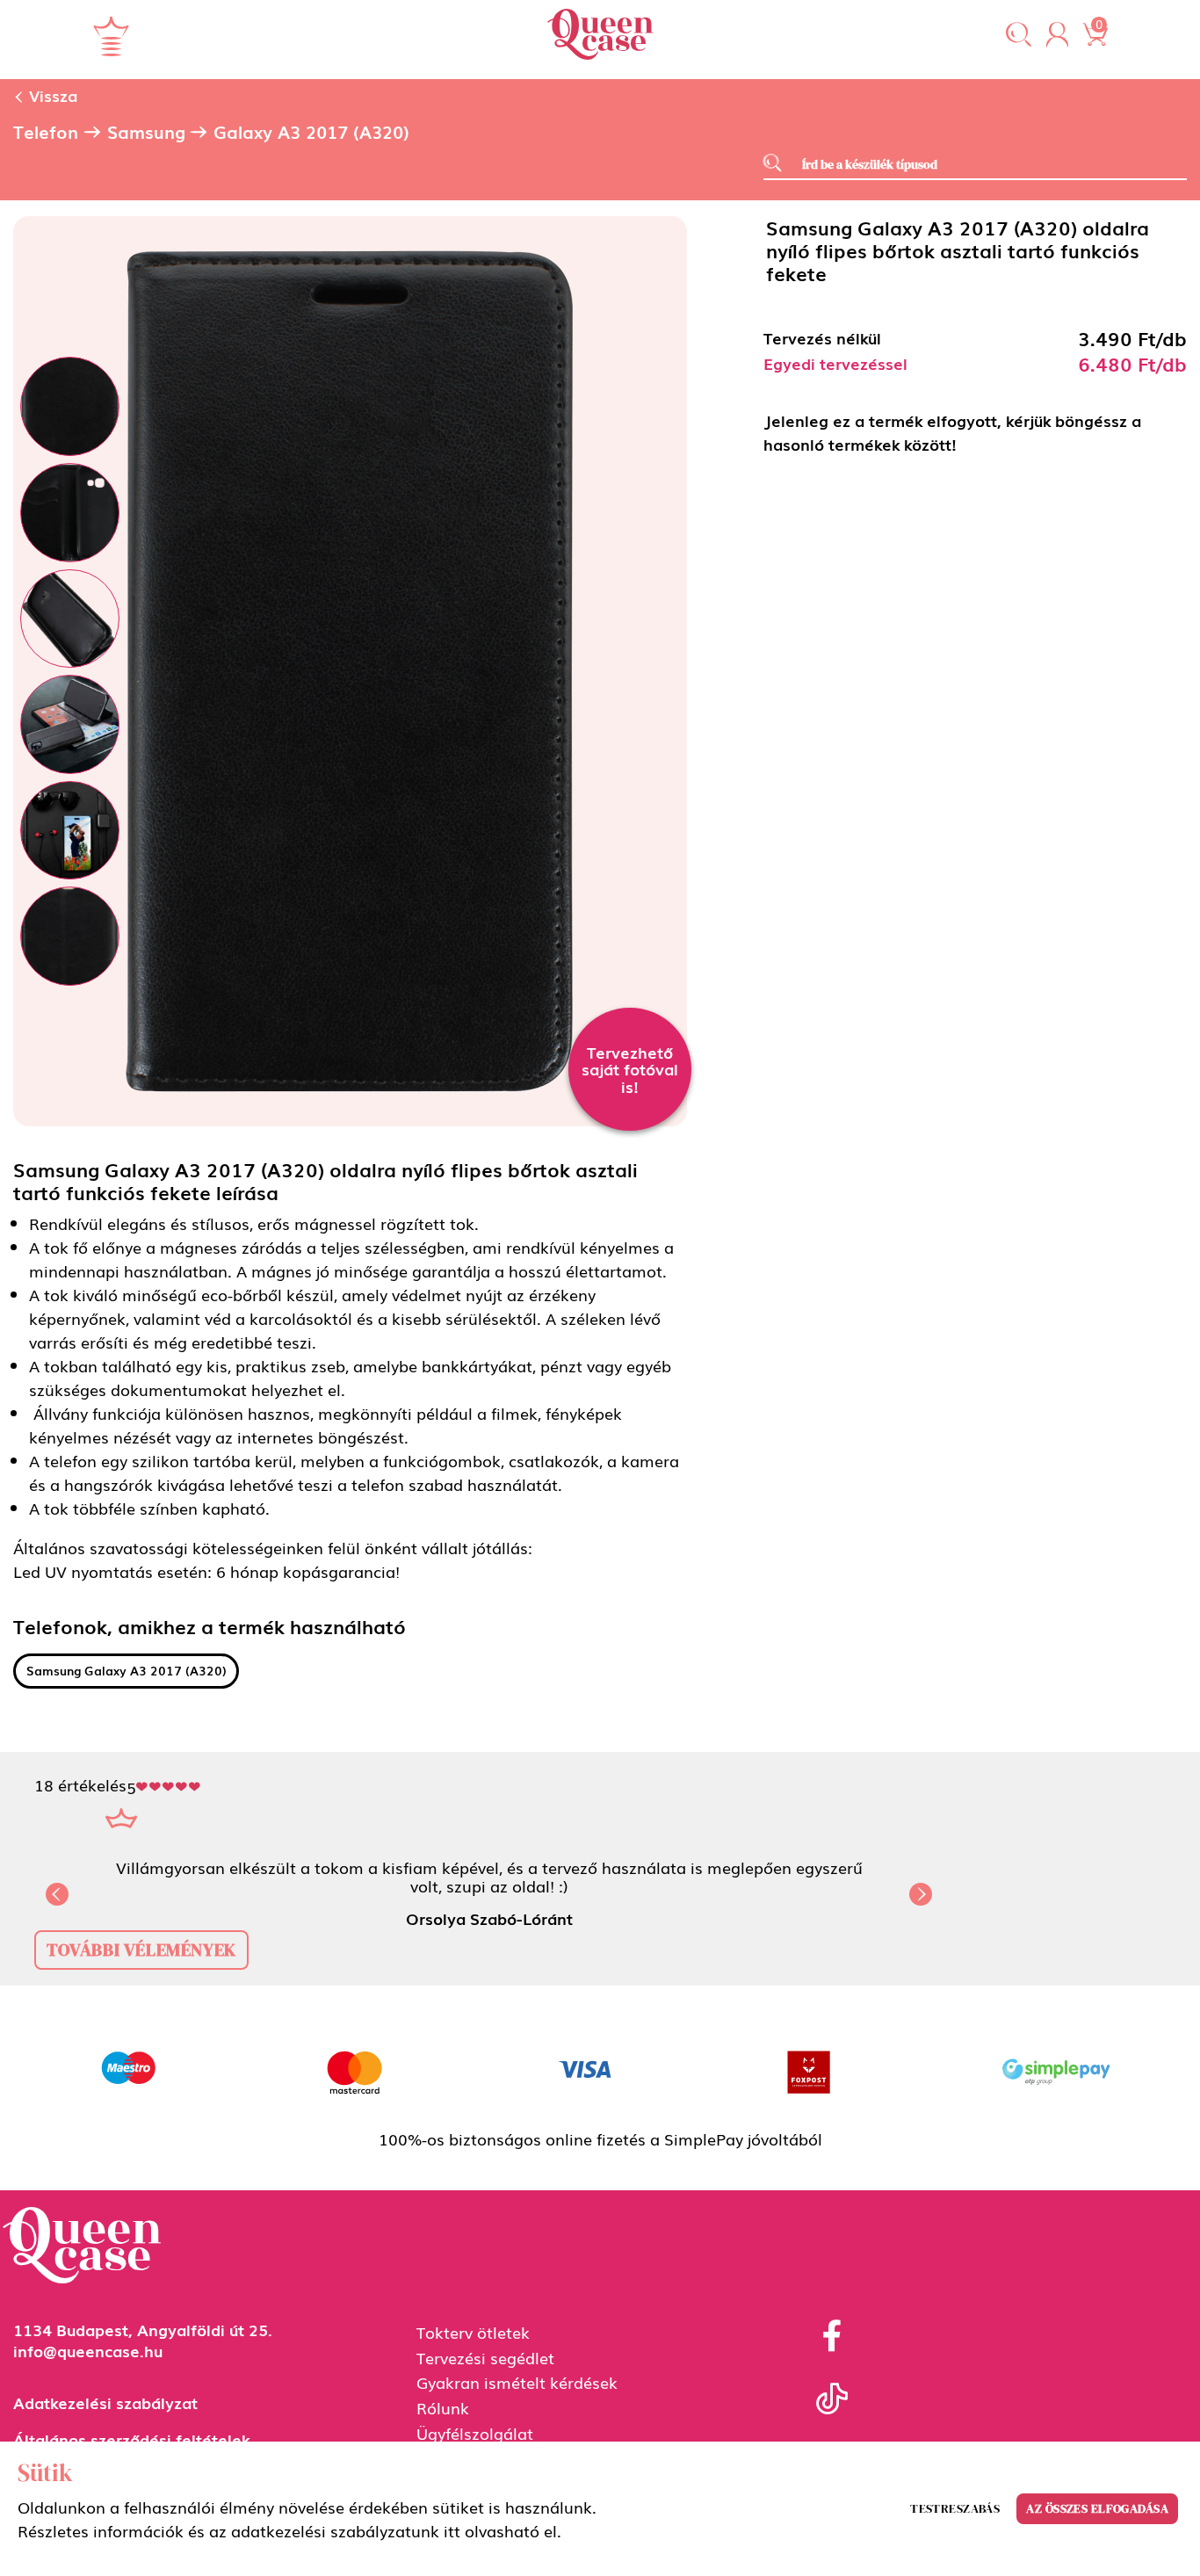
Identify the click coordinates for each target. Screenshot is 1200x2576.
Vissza (51, 95)
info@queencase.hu (88, 2350)
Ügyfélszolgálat (475, 2433)
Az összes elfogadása (1097, 2508)
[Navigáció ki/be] (111, 36)
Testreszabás (955, 2508)
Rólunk (443, 2407)
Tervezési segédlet (485, 2357)
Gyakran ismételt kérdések (517, 2382)
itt (452, 2530)
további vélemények (141, 1950)
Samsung (146, 132)
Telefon (46, 132)
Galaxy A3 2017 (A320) (311, 132)
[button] (1019, 36)
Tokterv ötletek (473, 2332)
